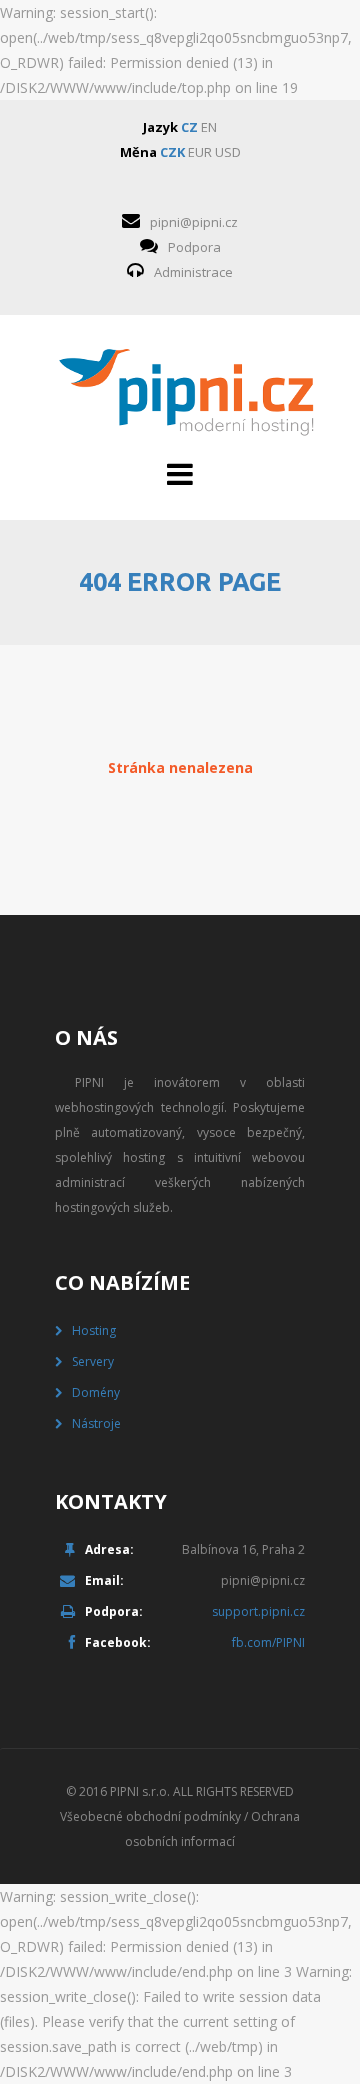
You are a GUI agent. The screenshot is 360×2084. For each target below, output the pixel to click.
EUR (200, 152)
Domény (96, 1392)
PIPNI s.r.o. (140, 1791)
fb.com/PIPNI (268, 1642)
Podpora (194, 247)
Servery (93, 1361)
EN (209, 127)
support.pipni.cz (258, 1611)
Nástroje (96, 1423)
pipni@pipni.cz (194, 222)
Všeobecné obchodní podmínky (150, 1816)
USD (228, 152)
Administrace (193, 272)
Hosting (94, 1330)
